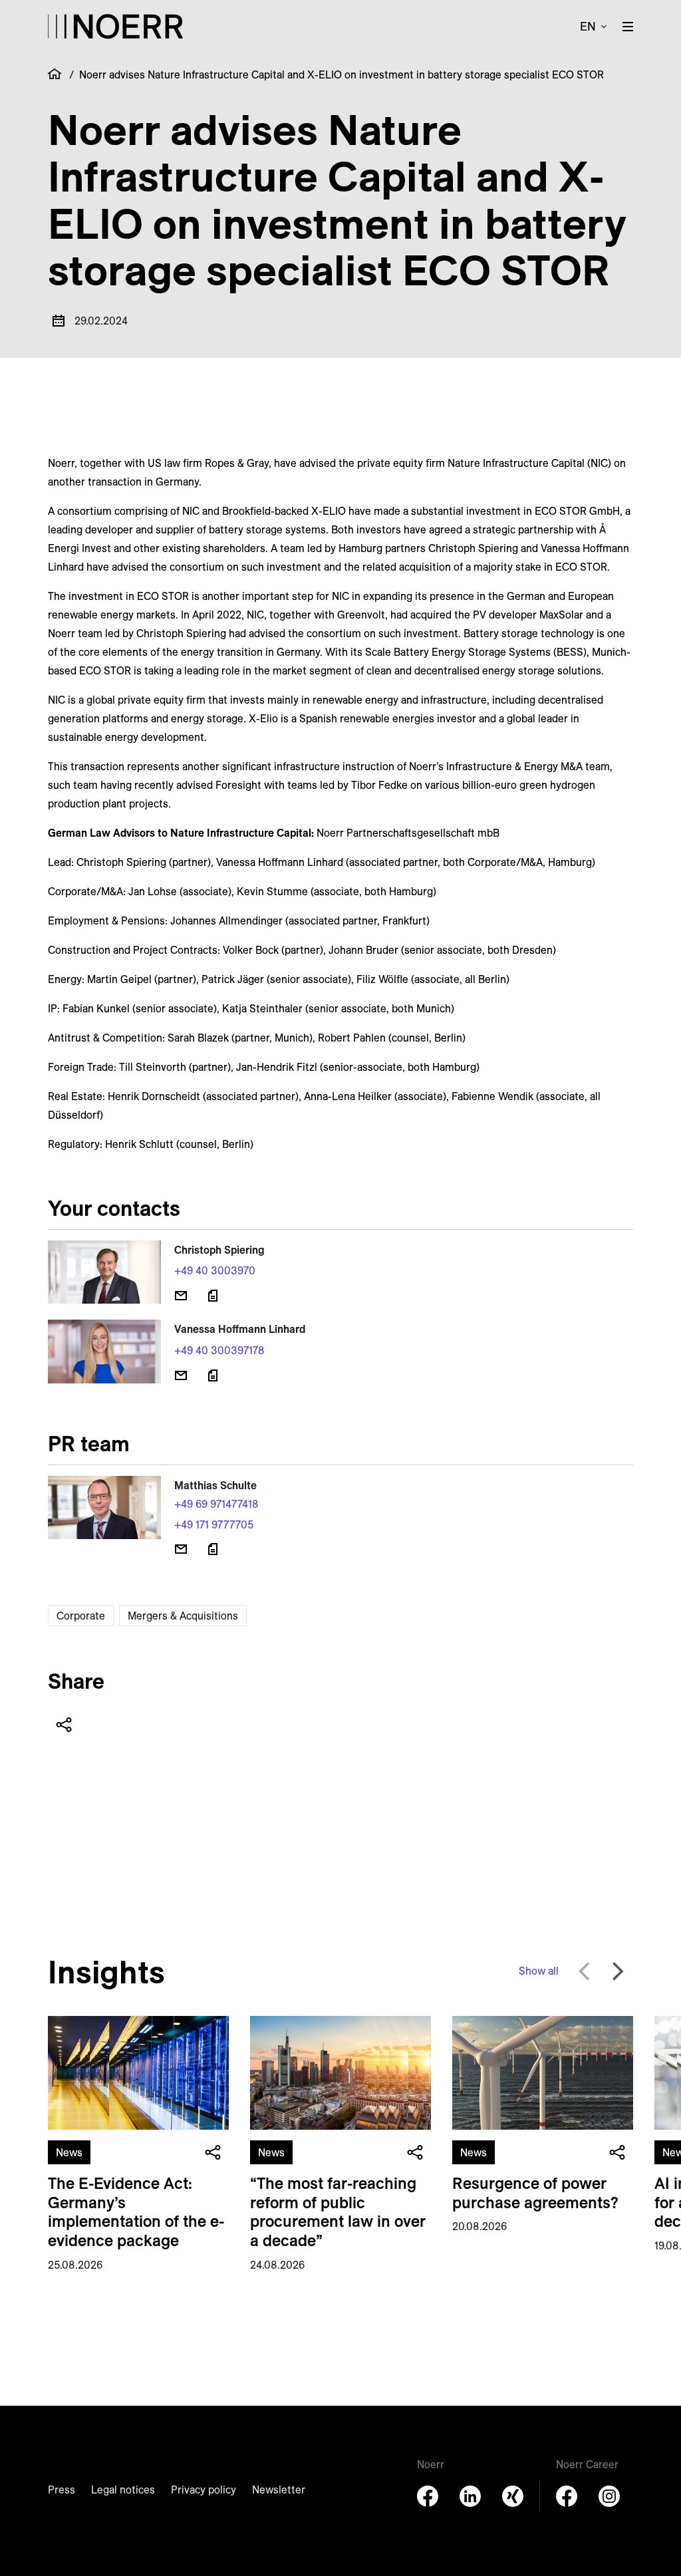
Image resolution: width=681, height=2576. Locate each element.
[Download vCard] (213, 1296)
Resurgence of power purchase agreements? (535, 2193)
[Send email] (181, 1296)
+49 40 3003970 (215, 1270)
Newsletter (279, 2490)
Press (62, 2490)
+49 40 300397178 (219, 1350)
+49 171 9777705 (214, 1524)
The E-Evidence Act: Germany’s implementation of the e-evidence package (136, 2212)
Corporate (81, 1616)
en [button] (588, 26)
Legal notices (123, 2490)
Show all (539, 1971)
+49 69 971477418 (216, 1504)
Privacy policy (204, 2490)
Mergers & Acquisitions (183, 1616)
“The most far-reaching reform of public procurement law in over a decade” (338, 2212)
